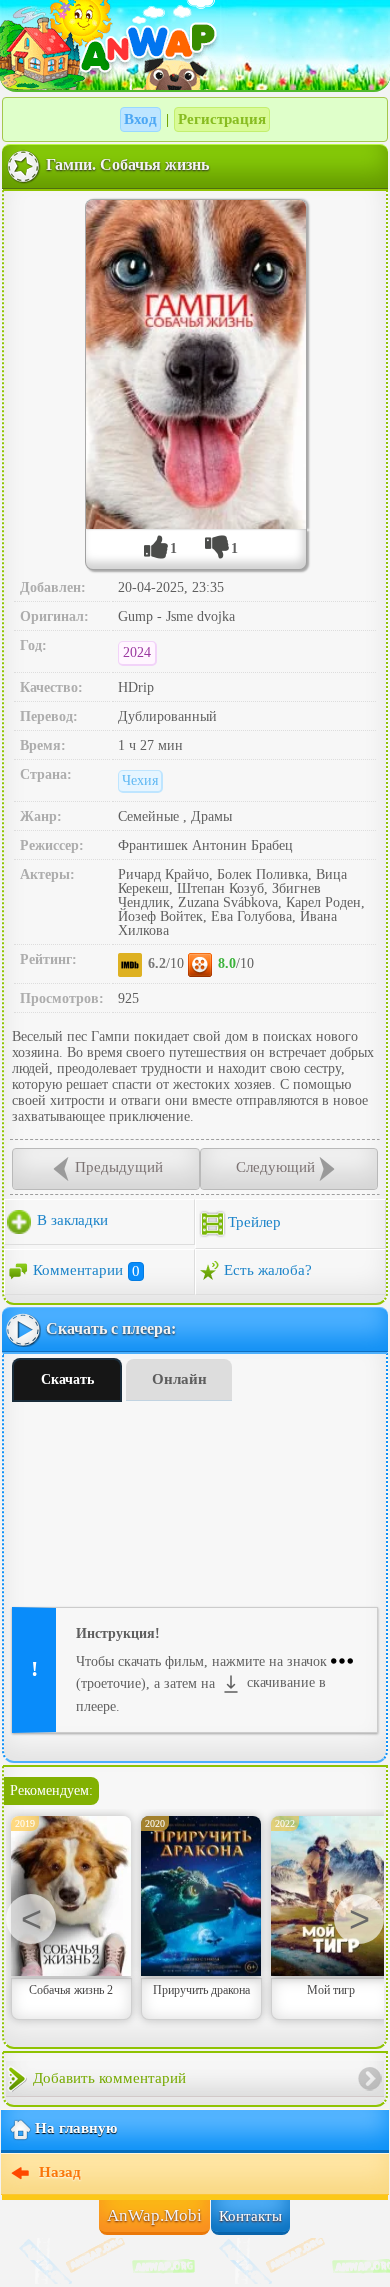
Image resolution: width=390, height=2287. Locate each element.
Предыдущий (119, 1168)
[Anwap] (195, 45)
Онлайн (179, 1379)
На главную (76, 2129)
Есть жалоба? (268, 1271)
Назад (58, 2173)
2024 (137, 652)
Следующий (275, 1168)
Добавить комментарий (109, 2078)
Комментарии (86, 1271)
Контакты (250, 2216)
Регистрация (222, 119)
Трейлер (254, 1223)
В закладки (70, 1221)
